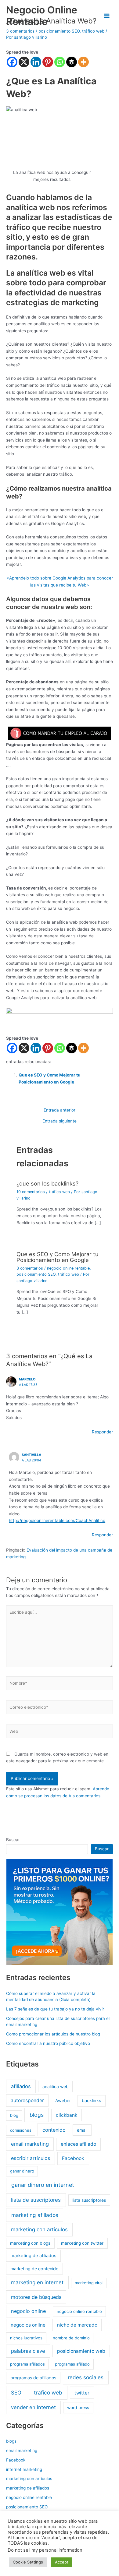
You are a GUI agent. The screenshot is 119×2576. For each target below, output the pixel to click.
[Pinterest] (48, 62)
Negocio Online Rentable (42, 16)
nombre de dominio (71, 2338)
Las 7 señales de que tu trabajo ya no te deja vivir (55, 2009)
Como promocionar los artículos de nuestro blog (53, 2034)
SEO (16, 2393)
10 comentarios (31, 1192)
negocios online (28, 2325)
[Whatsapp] (60, 62)
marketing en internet (37, 2282)
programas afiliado (72, 2364)
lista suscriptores (89, 2200)
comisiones (21, 2130)
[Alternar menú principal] (107, 16)
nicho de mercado (77, 2325)
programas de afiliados (33, 2378)
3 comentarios (30, 1268)
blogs (37, 2115)
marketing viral (89, 2283)
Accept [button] (62, 2562)
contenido (54, 2130)
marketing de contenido (34, 2269)
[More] (83, 62)
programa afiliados (27, 2364)
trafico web (48, 2393)
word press (78, 2408)
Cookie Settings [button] (28, 2562)
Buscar (13, 1840)
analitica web (56, 2086)
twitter (82, 2393)
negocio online (28, 2311)
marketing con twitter (82, 2243)
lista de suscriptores (36, 2200)
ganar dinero (22, 2171)
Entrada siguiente (60, 1121)
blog (14, 2115)
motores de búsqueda (36, 2297)
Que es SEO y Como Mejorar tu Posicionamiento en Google (58, 1257)
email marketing (30, 2144)
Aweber (63, 2100)
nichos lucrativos (26, 2338)
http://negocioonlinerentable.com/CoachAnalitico (57, 1521)
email (82, 2130)
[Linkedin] (36, 62)
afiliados (21, 2086)
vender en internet (33, 2407)
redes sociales (86, 2377)
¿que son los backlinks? (47, 1183)
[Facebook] (12, 62)
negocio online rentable (68, 1268)
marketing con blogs (30, 2243)
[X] (24, 62)
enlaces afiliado (78, 2144)
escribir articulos (31, 2158)
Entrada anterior (60, 1110)
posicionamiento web (81, 2351)
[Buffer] (72, 62)
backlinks (92, 2101)
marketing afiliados (35, 2215)
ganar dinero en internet (43, 2185)
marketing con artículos (39, 2229)
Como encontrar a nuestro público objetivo (48, 2043)
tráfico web (59, 1192)
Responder (102, 1432)
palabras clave (28, 2351)
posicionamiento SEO (36, 1274)
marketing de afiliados (33, 2256)
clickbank (67, 2115)
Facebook (73, 2158)
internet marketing (24, 2469)
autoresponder (27, 2100)
